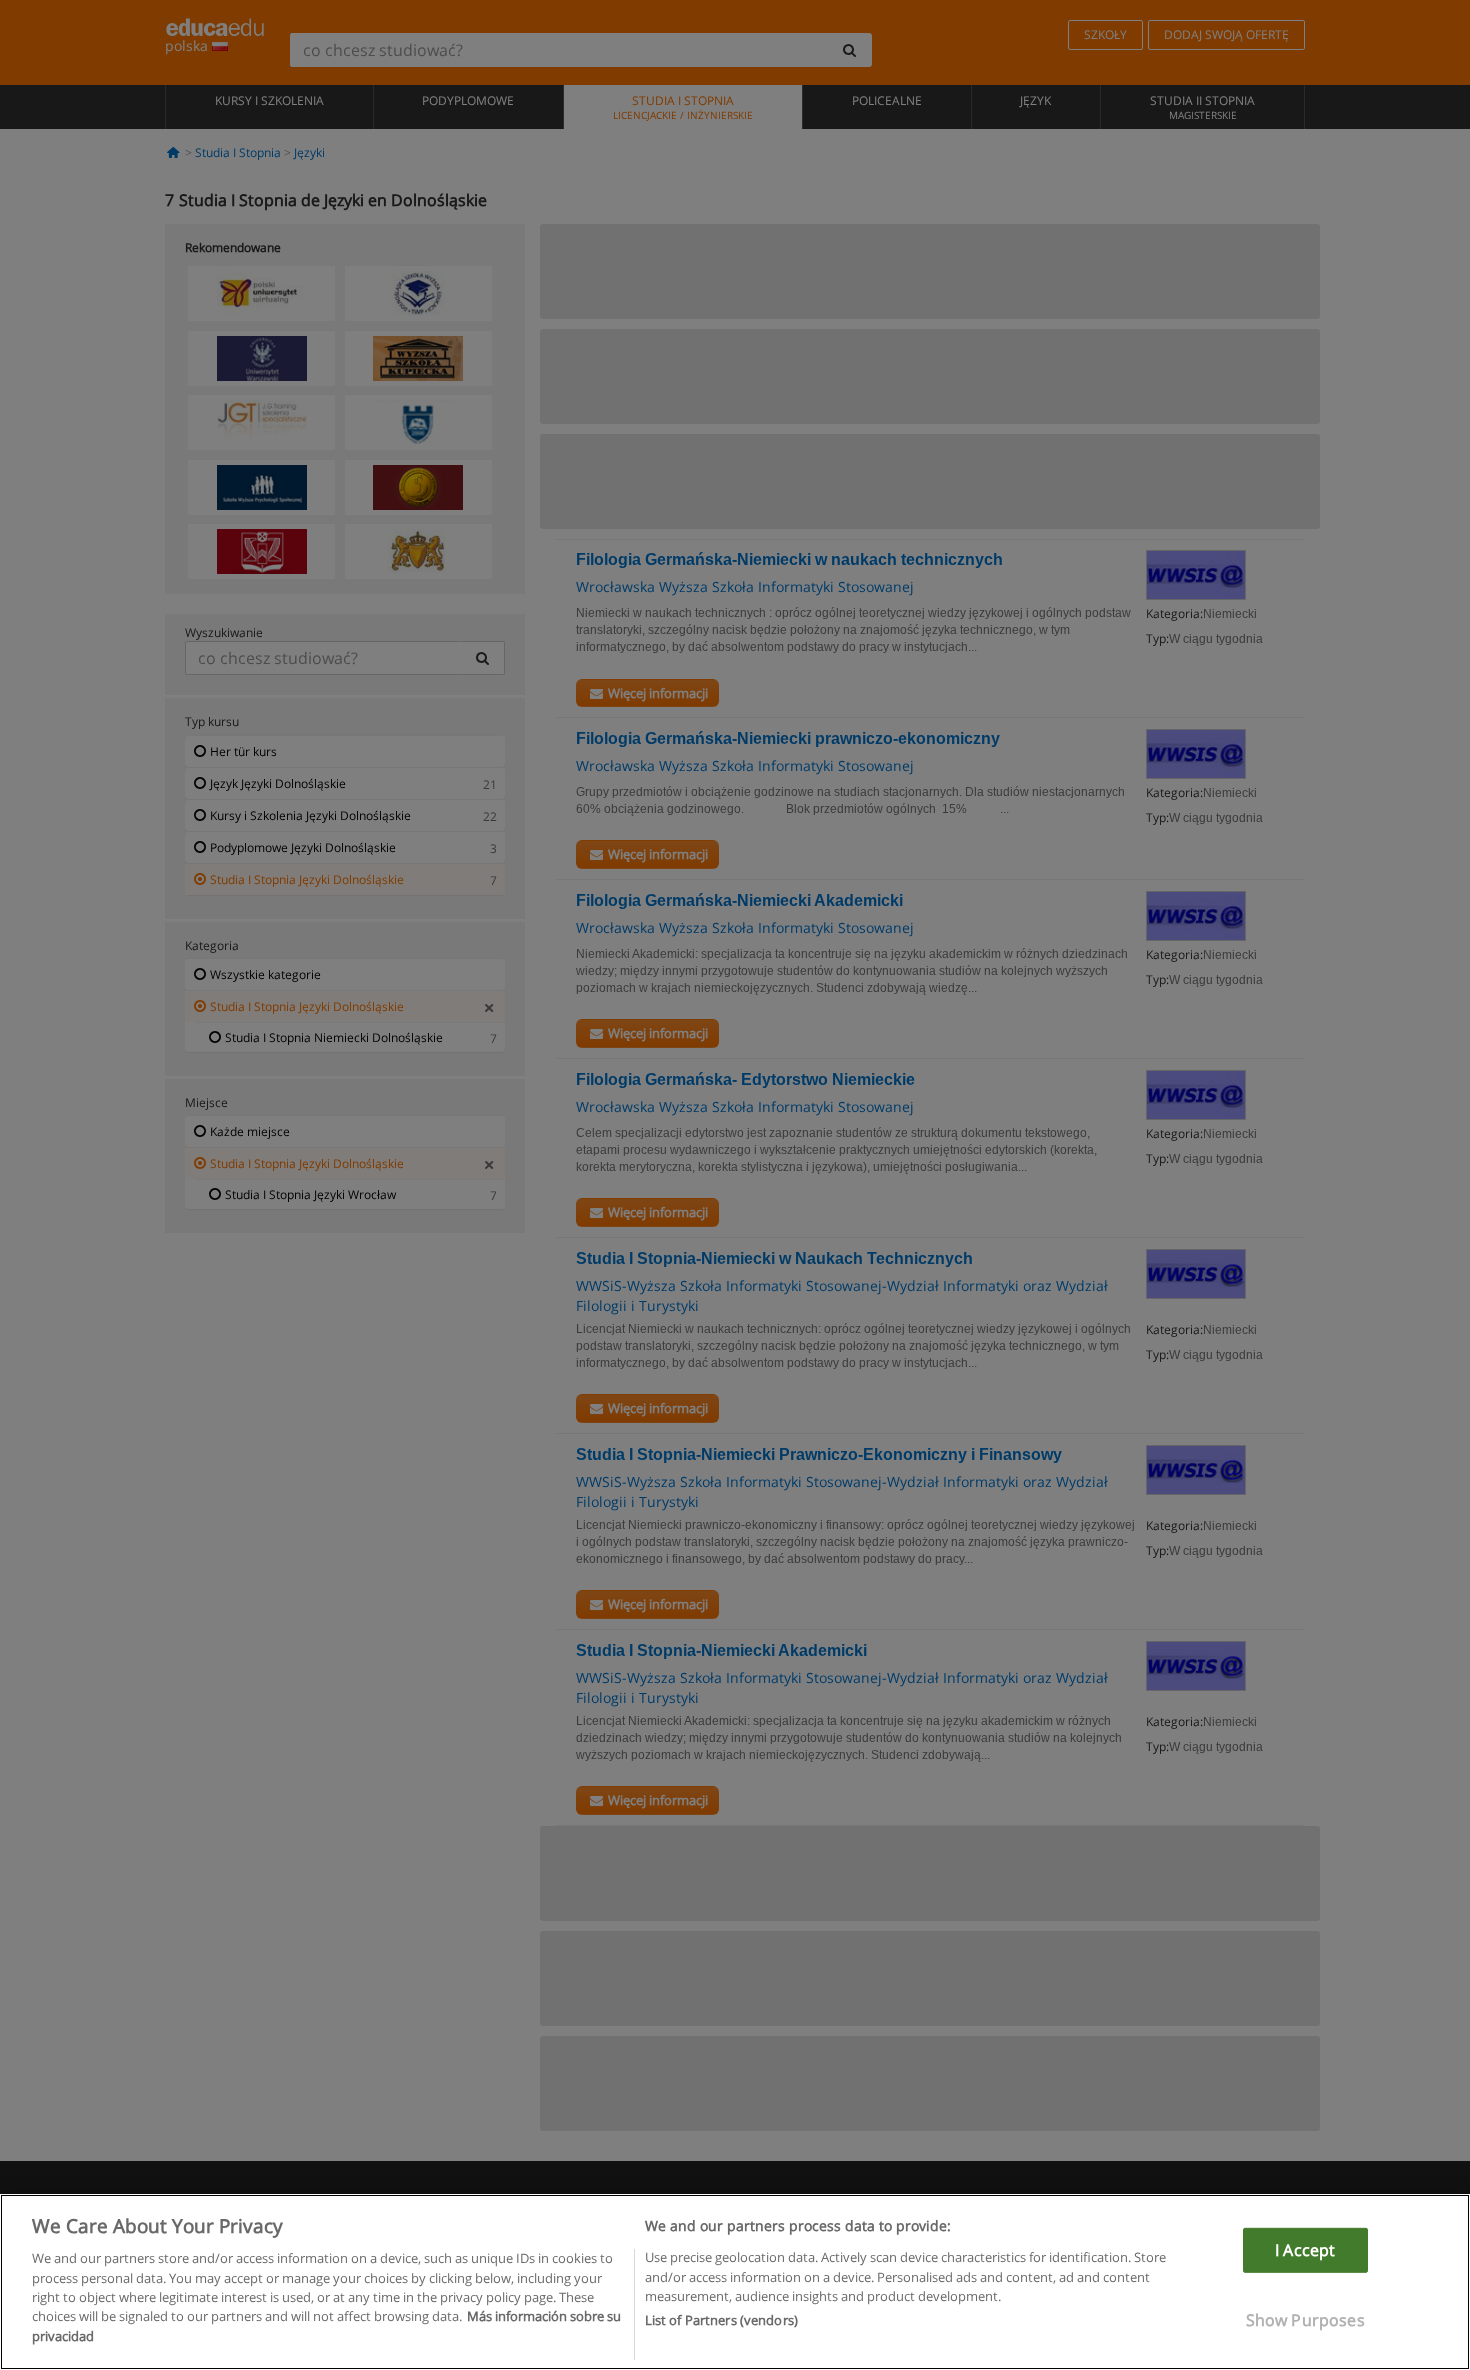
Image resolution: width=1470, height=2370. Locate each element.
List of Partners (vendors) (721, 2321)
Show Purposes (1305, 2320)
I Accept (1305, 2250)
